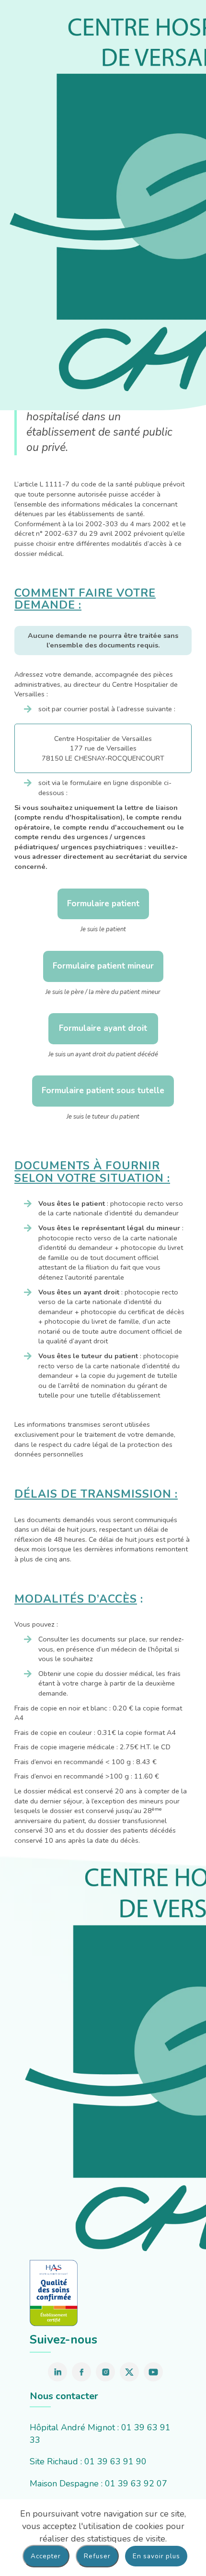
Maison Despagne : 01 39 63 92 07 (98, 2484)
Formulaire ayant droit (103, 1028)
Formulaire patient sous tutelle (103, 1091)
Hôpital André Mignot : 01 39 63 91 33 (100, 2434)
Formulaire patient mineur (103, 966)
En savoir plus (156, 2556)
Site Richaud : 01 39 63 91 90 (88, 2461)
